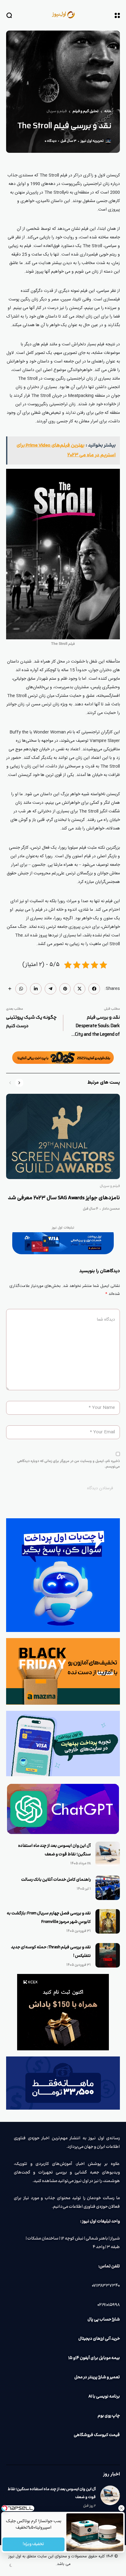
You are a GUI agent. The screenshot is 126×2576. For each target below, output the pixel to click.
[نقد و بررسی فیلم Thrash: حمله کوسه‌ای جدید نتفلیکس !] (108, 1955)
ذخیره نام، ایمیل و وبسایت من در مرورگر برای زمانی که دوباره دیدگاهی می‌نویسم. (69, 1464)
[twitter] (80, 989)
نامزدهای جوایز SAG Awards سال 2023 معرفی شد (64, 1198)
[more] (10, 989)
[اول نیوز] (63, 15)
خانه (108, 112)
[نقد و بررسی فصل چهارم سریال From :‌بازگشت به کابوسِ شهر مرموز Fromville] (108, 1921)
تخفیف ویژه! (34, 2544)
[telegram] (50, 989)
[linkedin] (36, 989)
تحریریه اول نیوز (92, 141)
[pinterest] (65, 989)
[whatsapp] (21, 989)
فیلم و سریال (57, 112)
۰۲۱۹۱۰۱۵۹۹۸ (109, 2305)
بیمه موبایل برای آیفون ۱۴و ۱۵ (94, 2358)
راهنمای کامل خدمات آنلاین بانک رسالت (56, 1880)
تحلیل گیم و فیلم (85, 112)
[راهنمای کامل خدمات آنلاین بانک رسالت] (108, 1888)
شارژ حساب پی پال (104, 2320)
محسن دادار (111, 1209)
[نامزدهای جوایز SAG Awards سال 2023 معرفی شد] (63, 1136)
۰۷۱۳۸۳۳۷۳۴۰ (106, 2286)
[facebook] (94, 989)
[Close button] (121, 2508)
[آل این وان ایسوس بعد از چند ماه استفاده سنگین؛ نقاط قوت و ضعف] (108, 1854)
